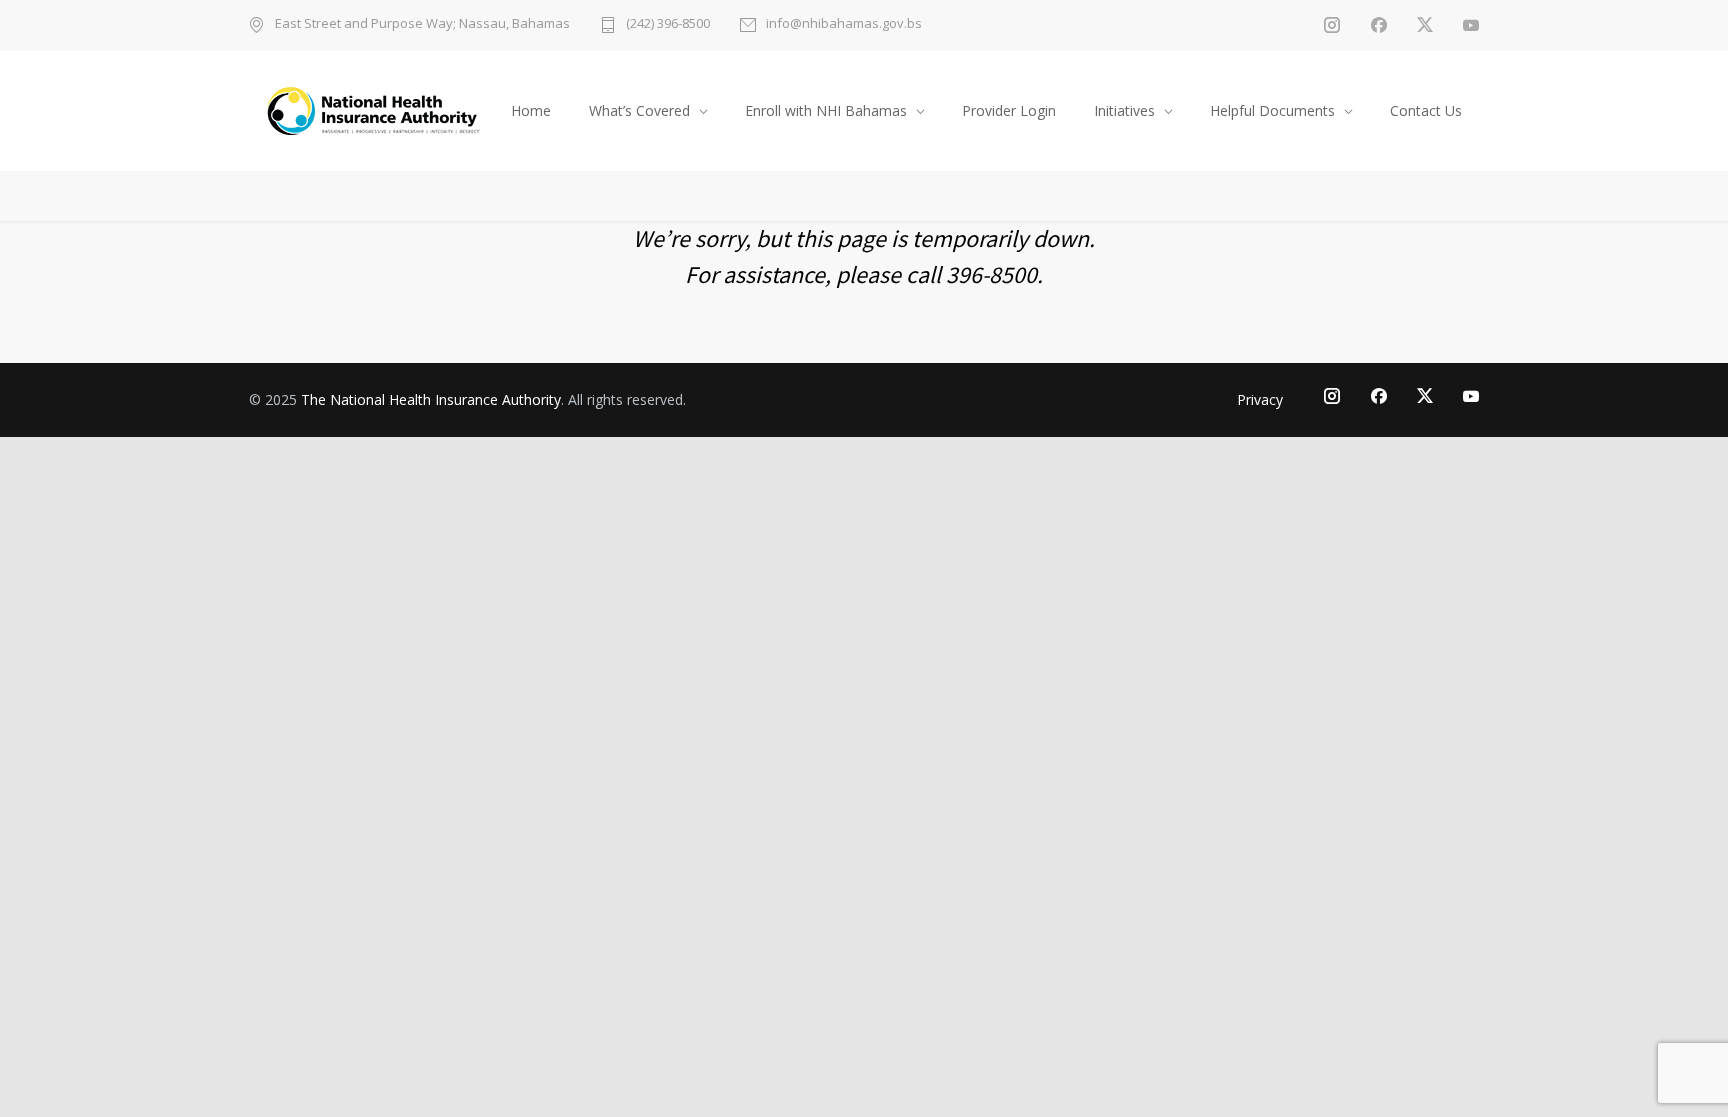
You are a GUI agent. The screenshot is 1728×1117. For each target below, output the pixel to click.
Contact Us (1426, 110)
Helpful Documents (1272, 110)
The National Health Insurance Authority (431, 399)
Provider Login (1009, 110)
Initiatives (1124, 110)
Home (531, 110)
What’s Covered (639, 110)
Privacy (1260, 399)
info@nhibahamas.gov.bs (844, 24)
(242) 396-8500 (668, 24)
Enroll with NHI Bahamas (826, 110)
